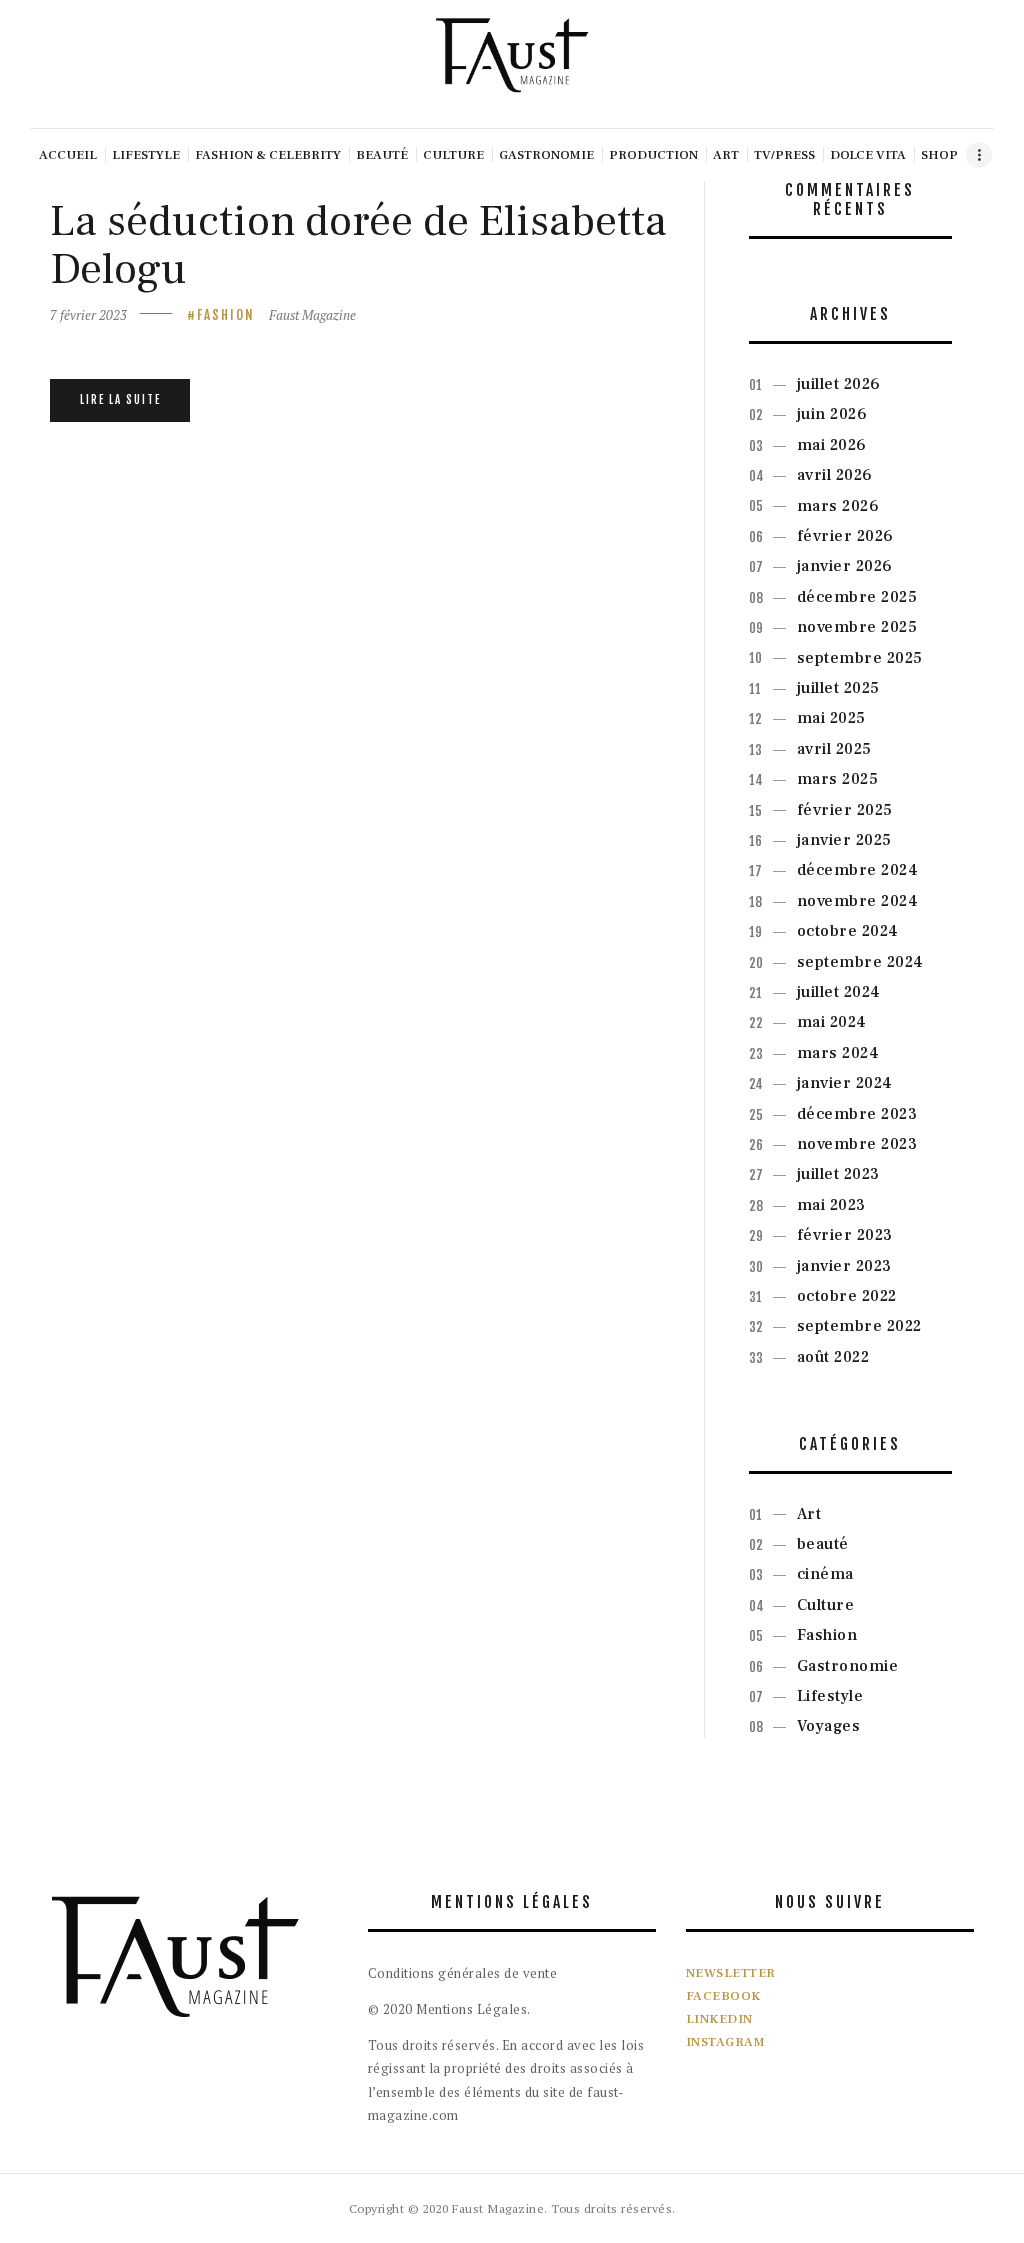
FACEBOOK (723, 1996)
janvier (845, 566)
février (845, 536)
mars (838, 506)
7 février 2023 (88, 315)
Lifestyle (830, 1696)
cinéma (825, 1574)
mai (832, 445)
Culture (826, 1605)
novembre (857, 627)
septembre (860, 658)
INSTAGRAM (726, 2042)
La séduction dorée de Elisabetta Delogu (358, 245)
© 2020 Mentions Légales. (449, 2009)
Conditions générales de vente (463, 1973)
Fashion (226, 315)
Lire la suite (120, 400)
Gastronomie (848, 1666)
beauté (823, 1544)
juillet (839, 384)
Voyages (829, 1726)
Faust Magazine (312, 315)
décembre (857, 597)
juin (832, 414)
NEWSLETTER (731, 1973)
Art (809, 1514)
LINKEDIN (719, 2019)
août (833, 1357)
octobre (848, 931)
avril (835, 475)
